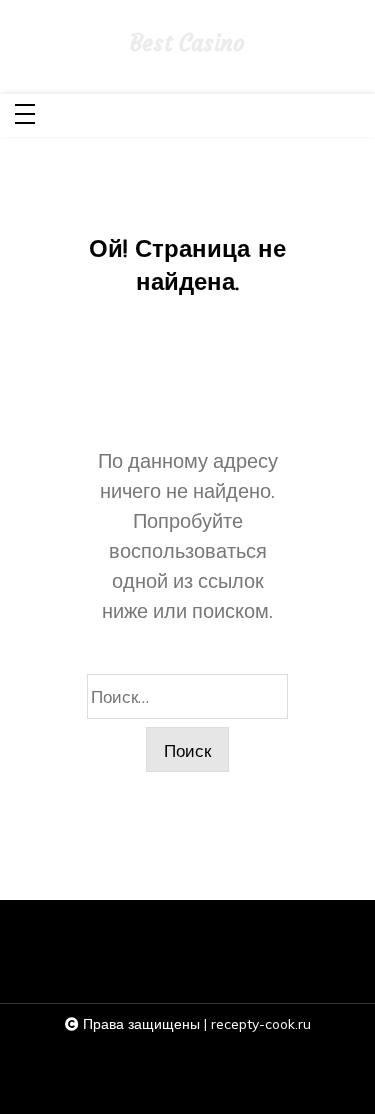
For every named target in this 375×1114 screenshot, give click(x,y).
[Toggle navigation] (25, 115)
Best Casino (187, 43)
